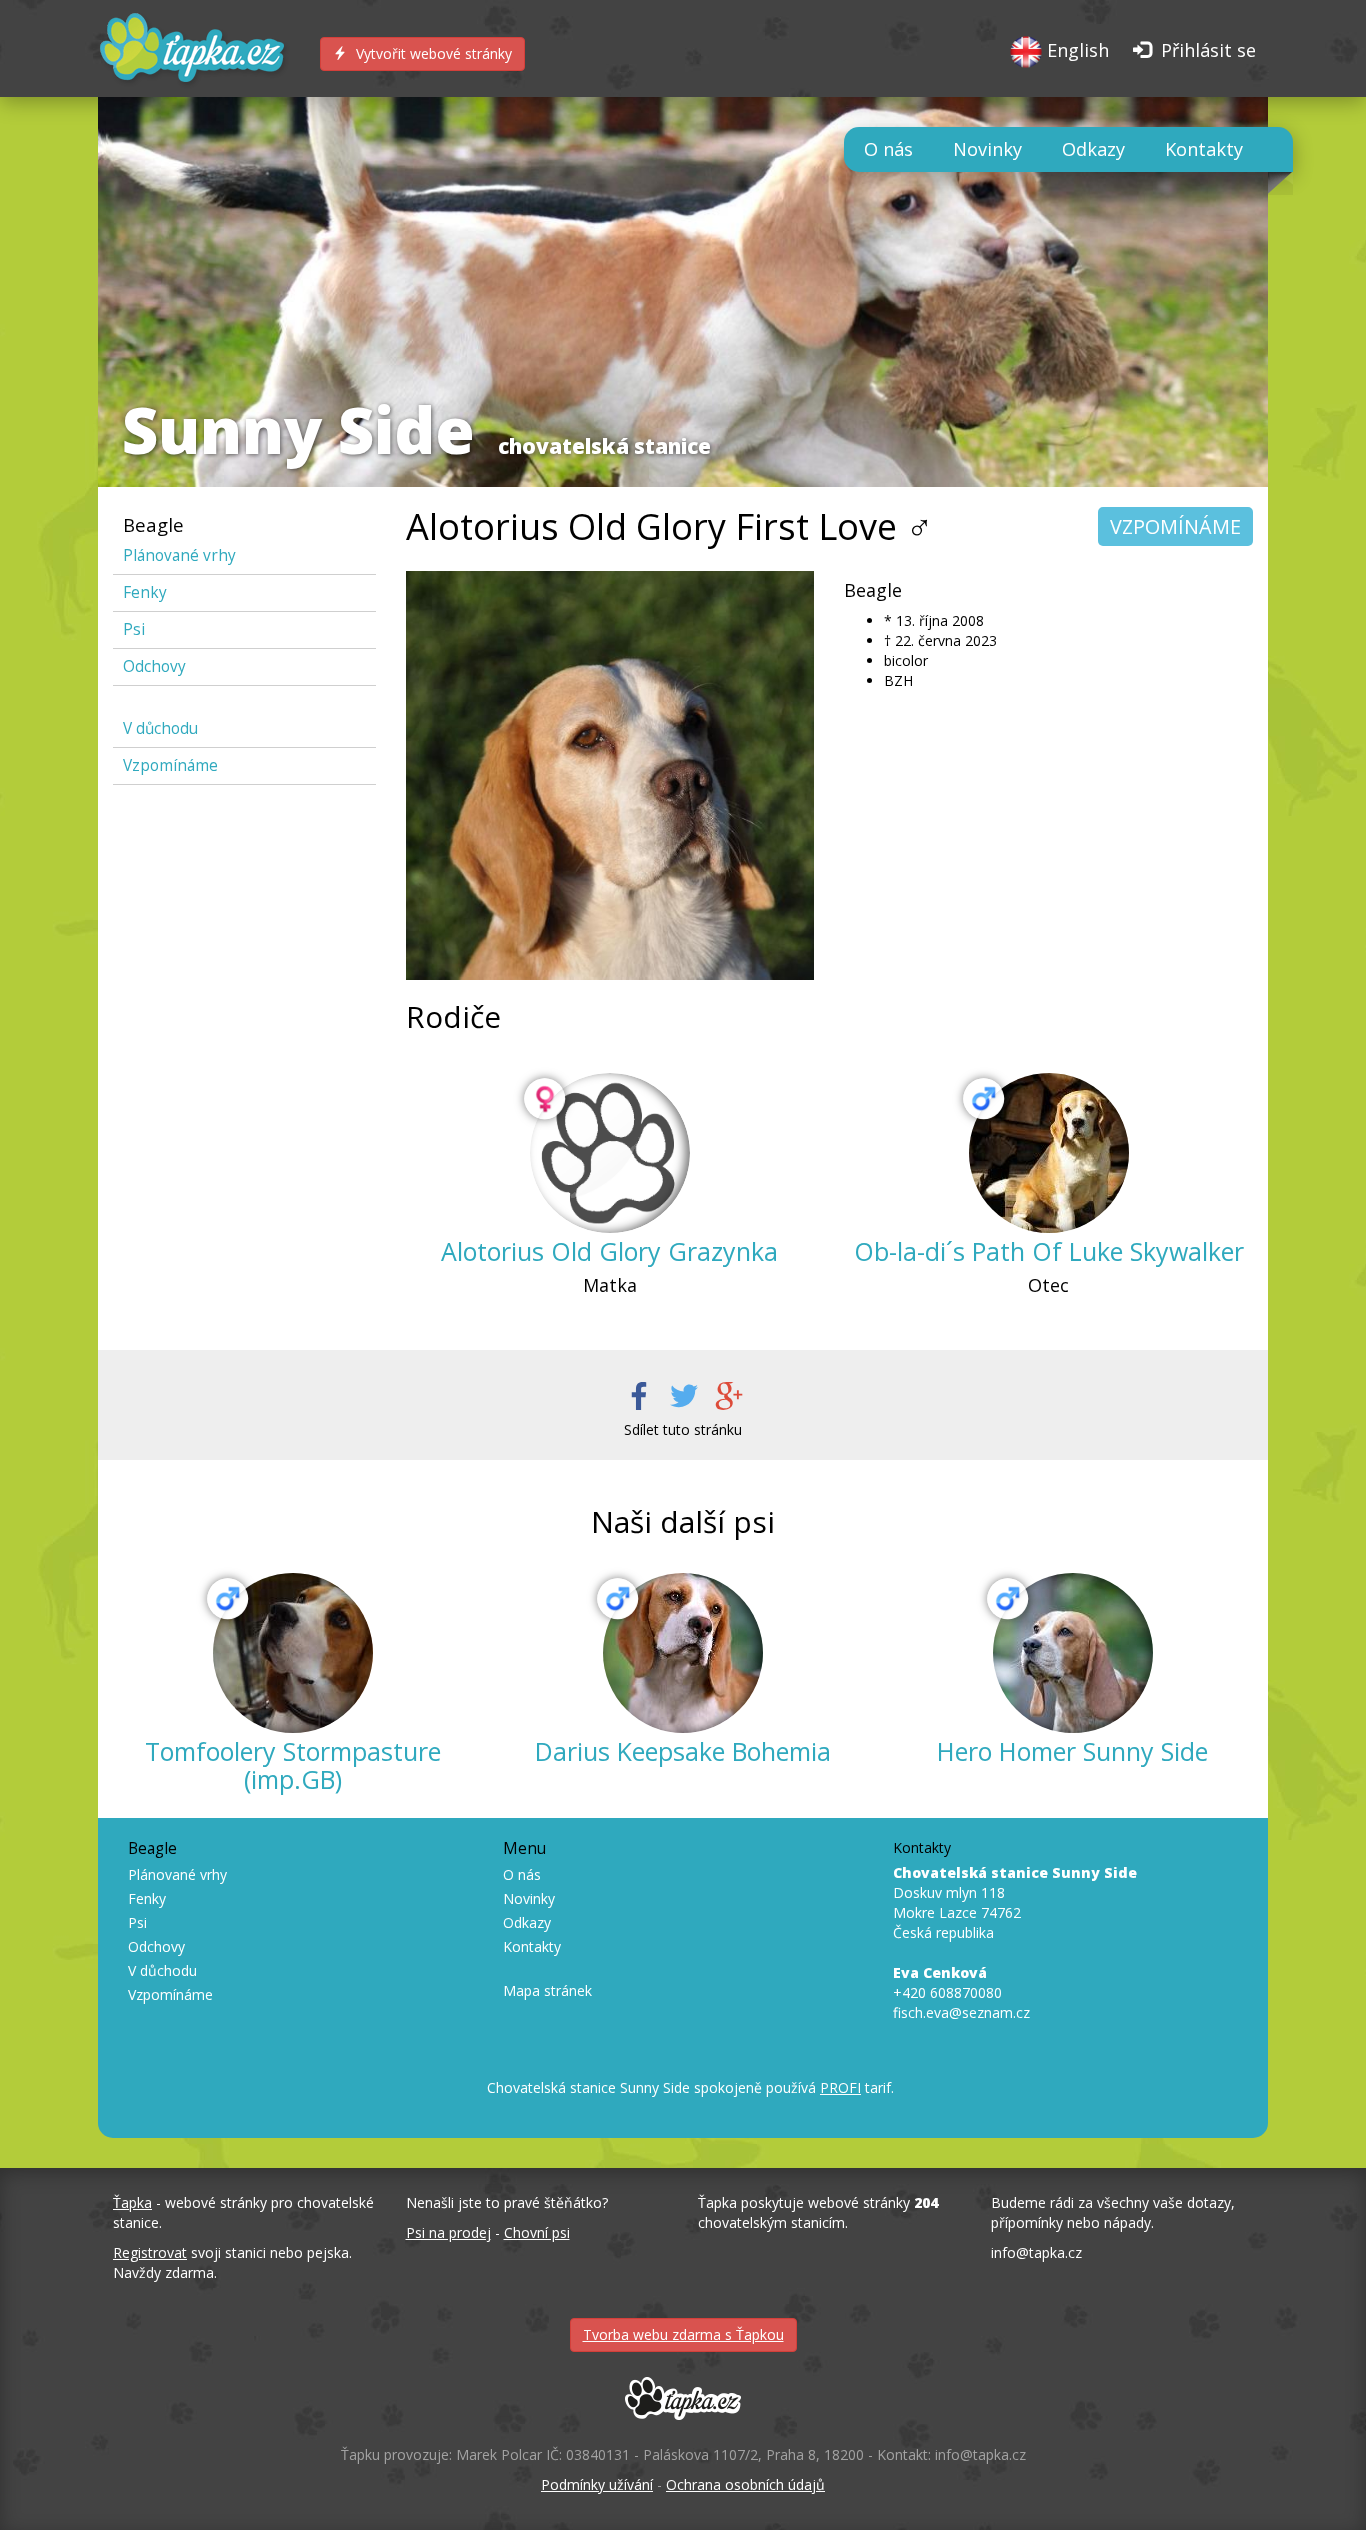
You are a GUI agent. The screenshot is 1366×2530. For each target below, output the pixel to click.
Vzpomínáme (170, 765)
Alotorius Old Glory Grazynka (609, 1251)
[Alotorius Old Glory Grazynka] (610, 1153)
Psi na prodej (448, 2232)
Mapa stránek (547, 1990)
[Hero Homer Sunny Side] (1073, 1653)
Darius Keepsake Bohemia (683, 1751)
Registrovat (150, 2252)
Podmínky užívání (597, 2484)
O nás (888, 149)
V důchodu (160, 728)
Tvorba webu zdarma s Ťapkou (683, 2334)
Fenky (145, 592)
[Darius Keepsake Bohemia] (683, 1653)
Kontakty (1204, 149)
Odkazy (1093, 149)
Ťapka (132, 2202)
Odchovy (154, 666)
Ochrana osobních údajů (745, 2484)
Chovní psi (537, 2232)
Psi (134, 629)
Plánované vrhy (179, 555)
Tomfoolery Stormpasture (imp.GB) (293, 1765)
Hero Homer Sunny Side (1072, 1751)
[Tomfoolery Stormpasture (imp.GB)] (293, 1653)
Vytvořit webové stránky (432, 53)
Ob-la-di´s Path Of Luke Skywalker (1049, 1251)
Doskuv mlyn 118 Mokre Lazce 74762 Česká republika (1015, 1902)
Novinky (987, 149)
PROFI (840, 2087)
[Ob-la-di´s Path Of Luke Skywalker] (1049, 1153)
